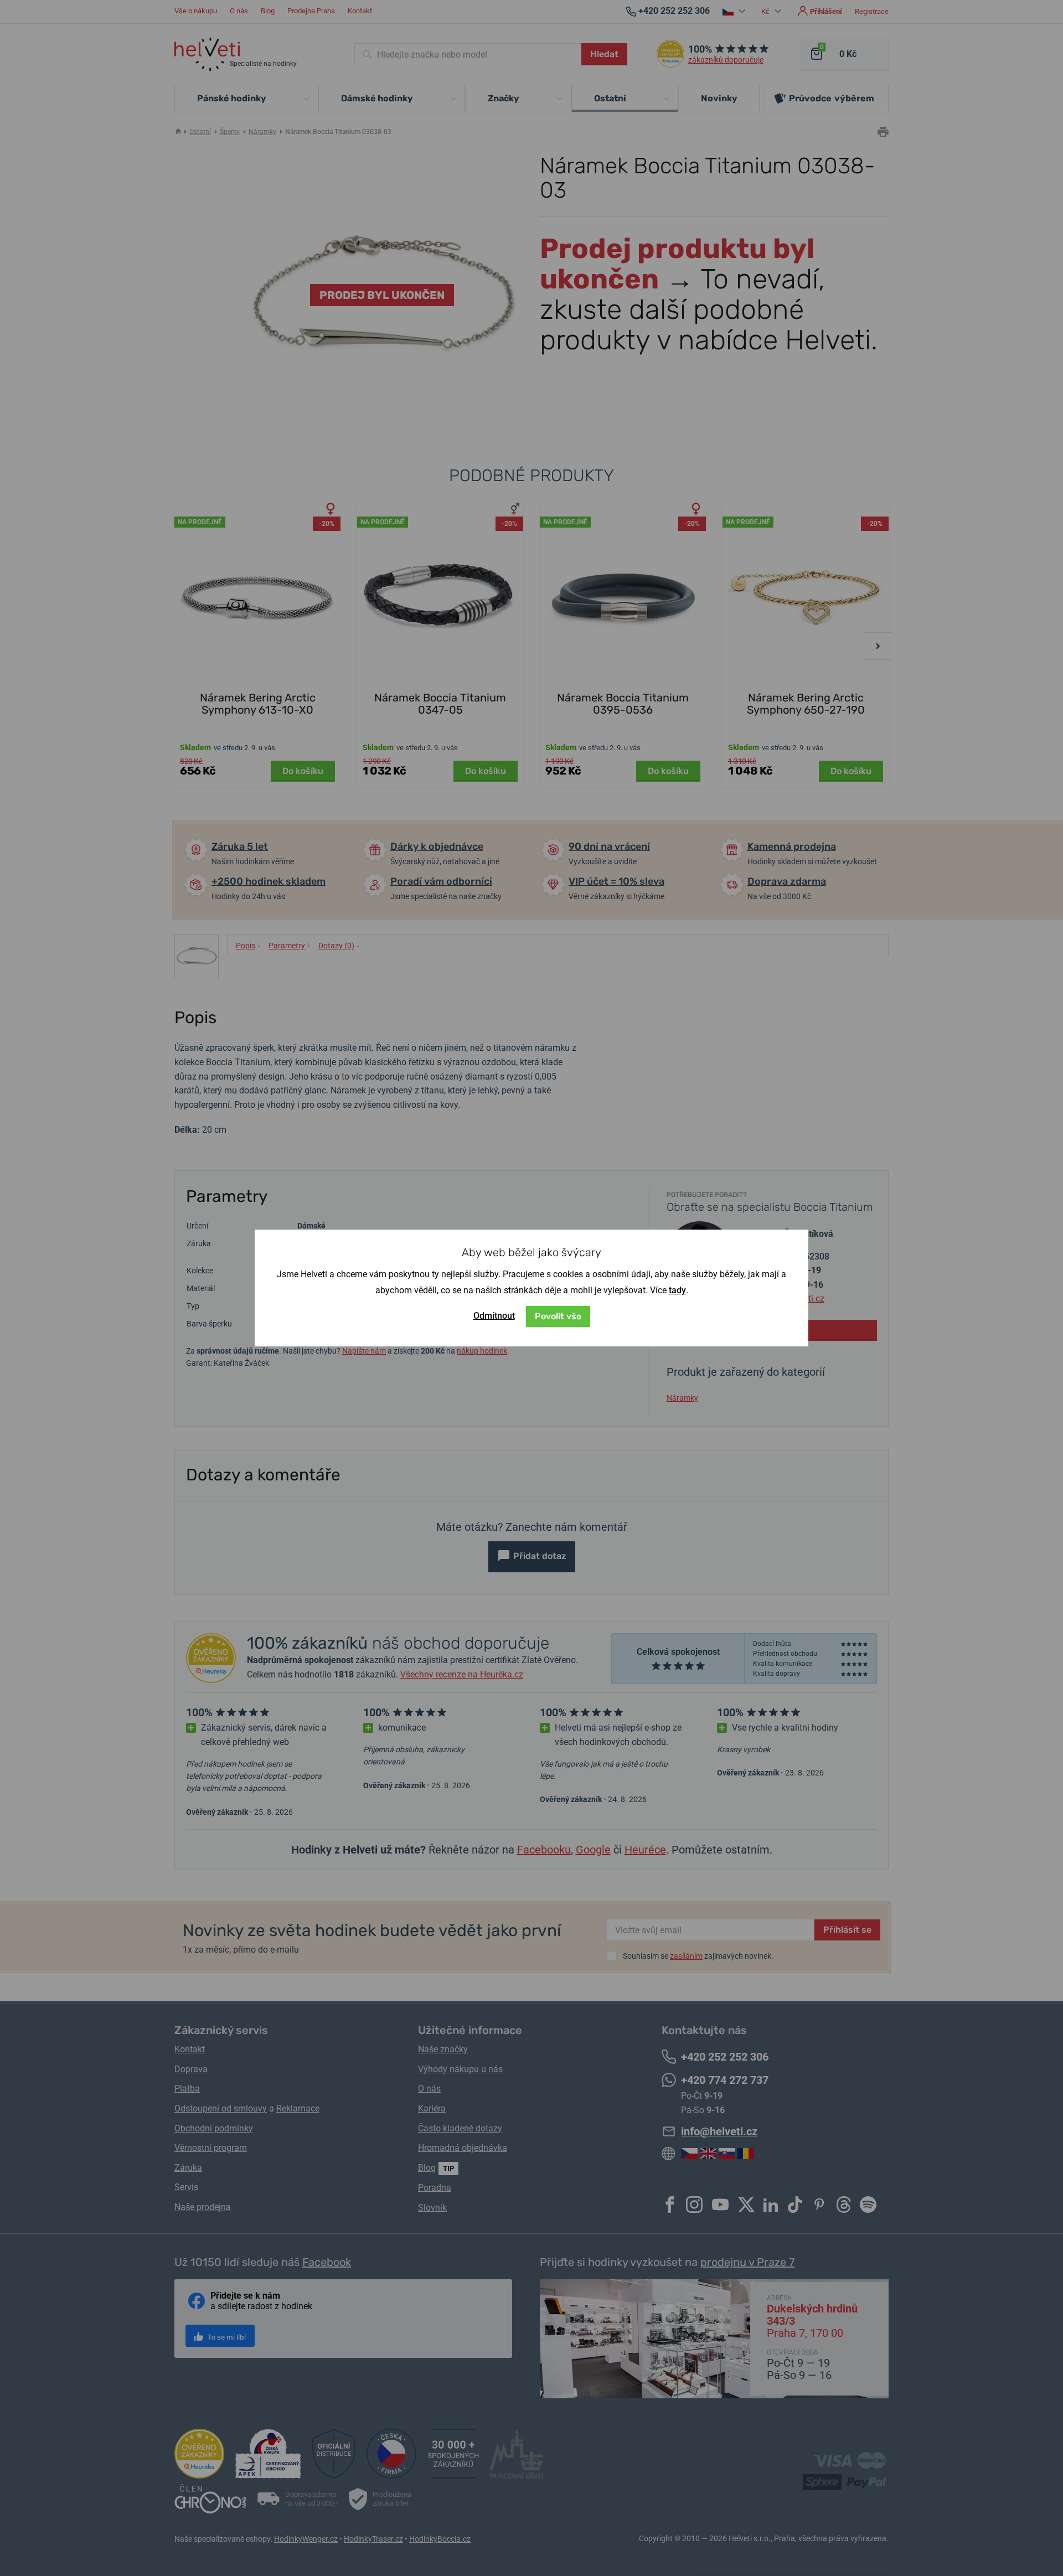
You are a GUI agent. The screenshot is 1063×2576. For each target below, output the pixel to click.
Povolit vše (558, 1316)
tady (677, 1290)
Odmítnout (494, 1316)
